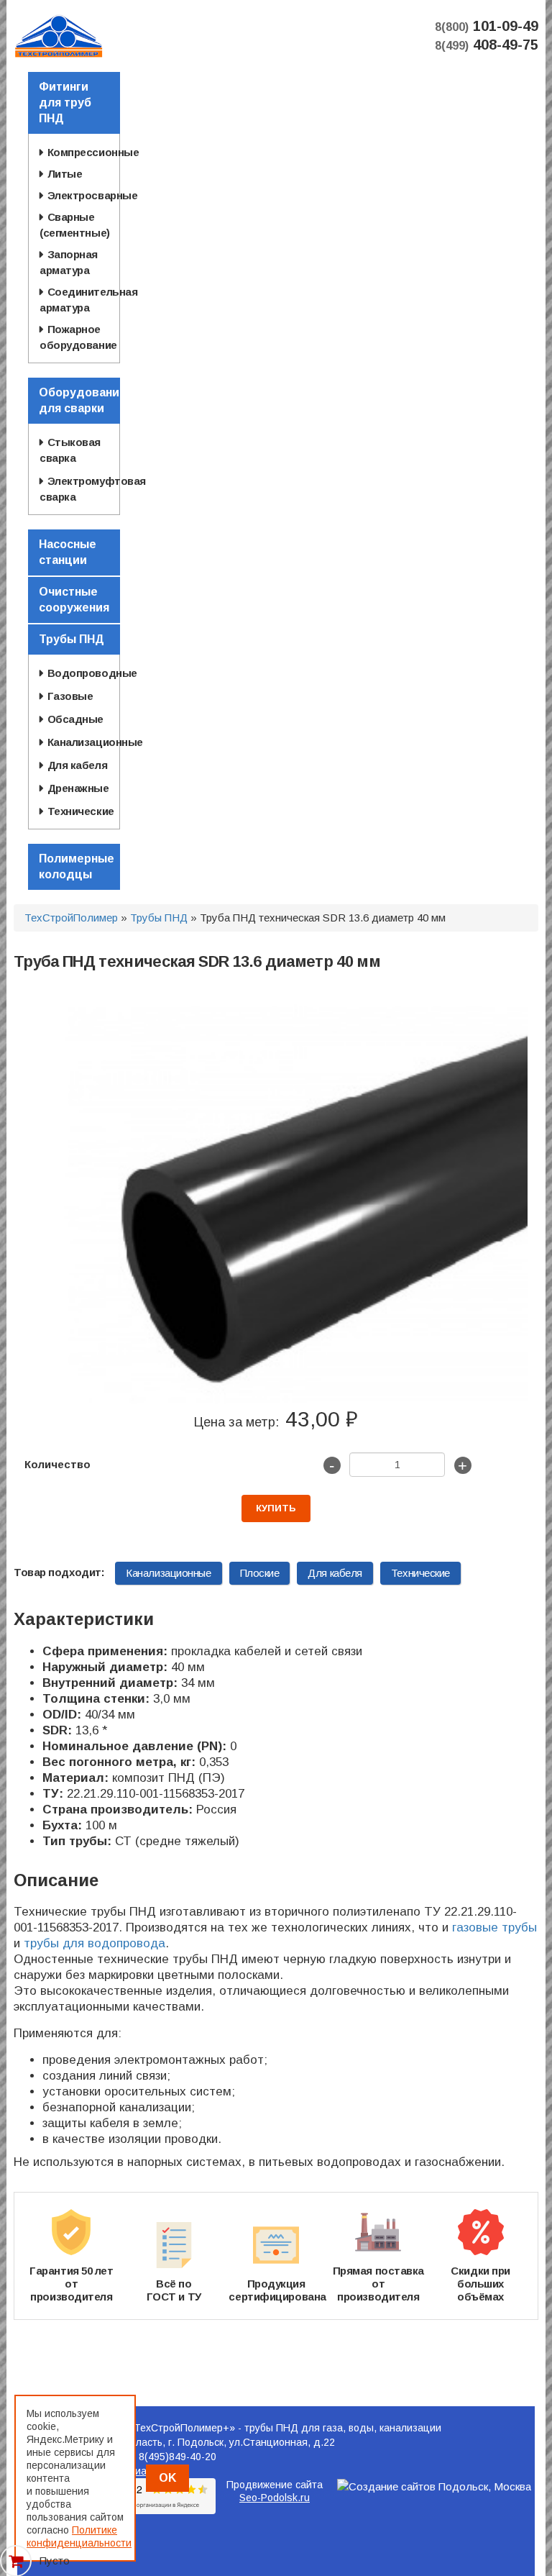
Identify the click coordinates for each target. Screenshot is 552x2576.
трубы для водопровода (95, 1943)
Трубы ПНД (159, 918)
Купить (276, 1508)
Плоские (260, 1573)
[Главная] (59, 35)
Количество (57, 1464)
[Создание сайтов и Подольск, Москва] (434, 2486)
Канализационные (168, 1573)
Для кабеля (335, 1573)
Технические (420, 1573)
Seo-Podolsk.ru (275, 2498)
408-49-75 (487, 45)
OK (167, 2478)
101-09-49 (487, 26)
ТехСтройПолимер (71, 918)
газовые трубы (494, 1928)
